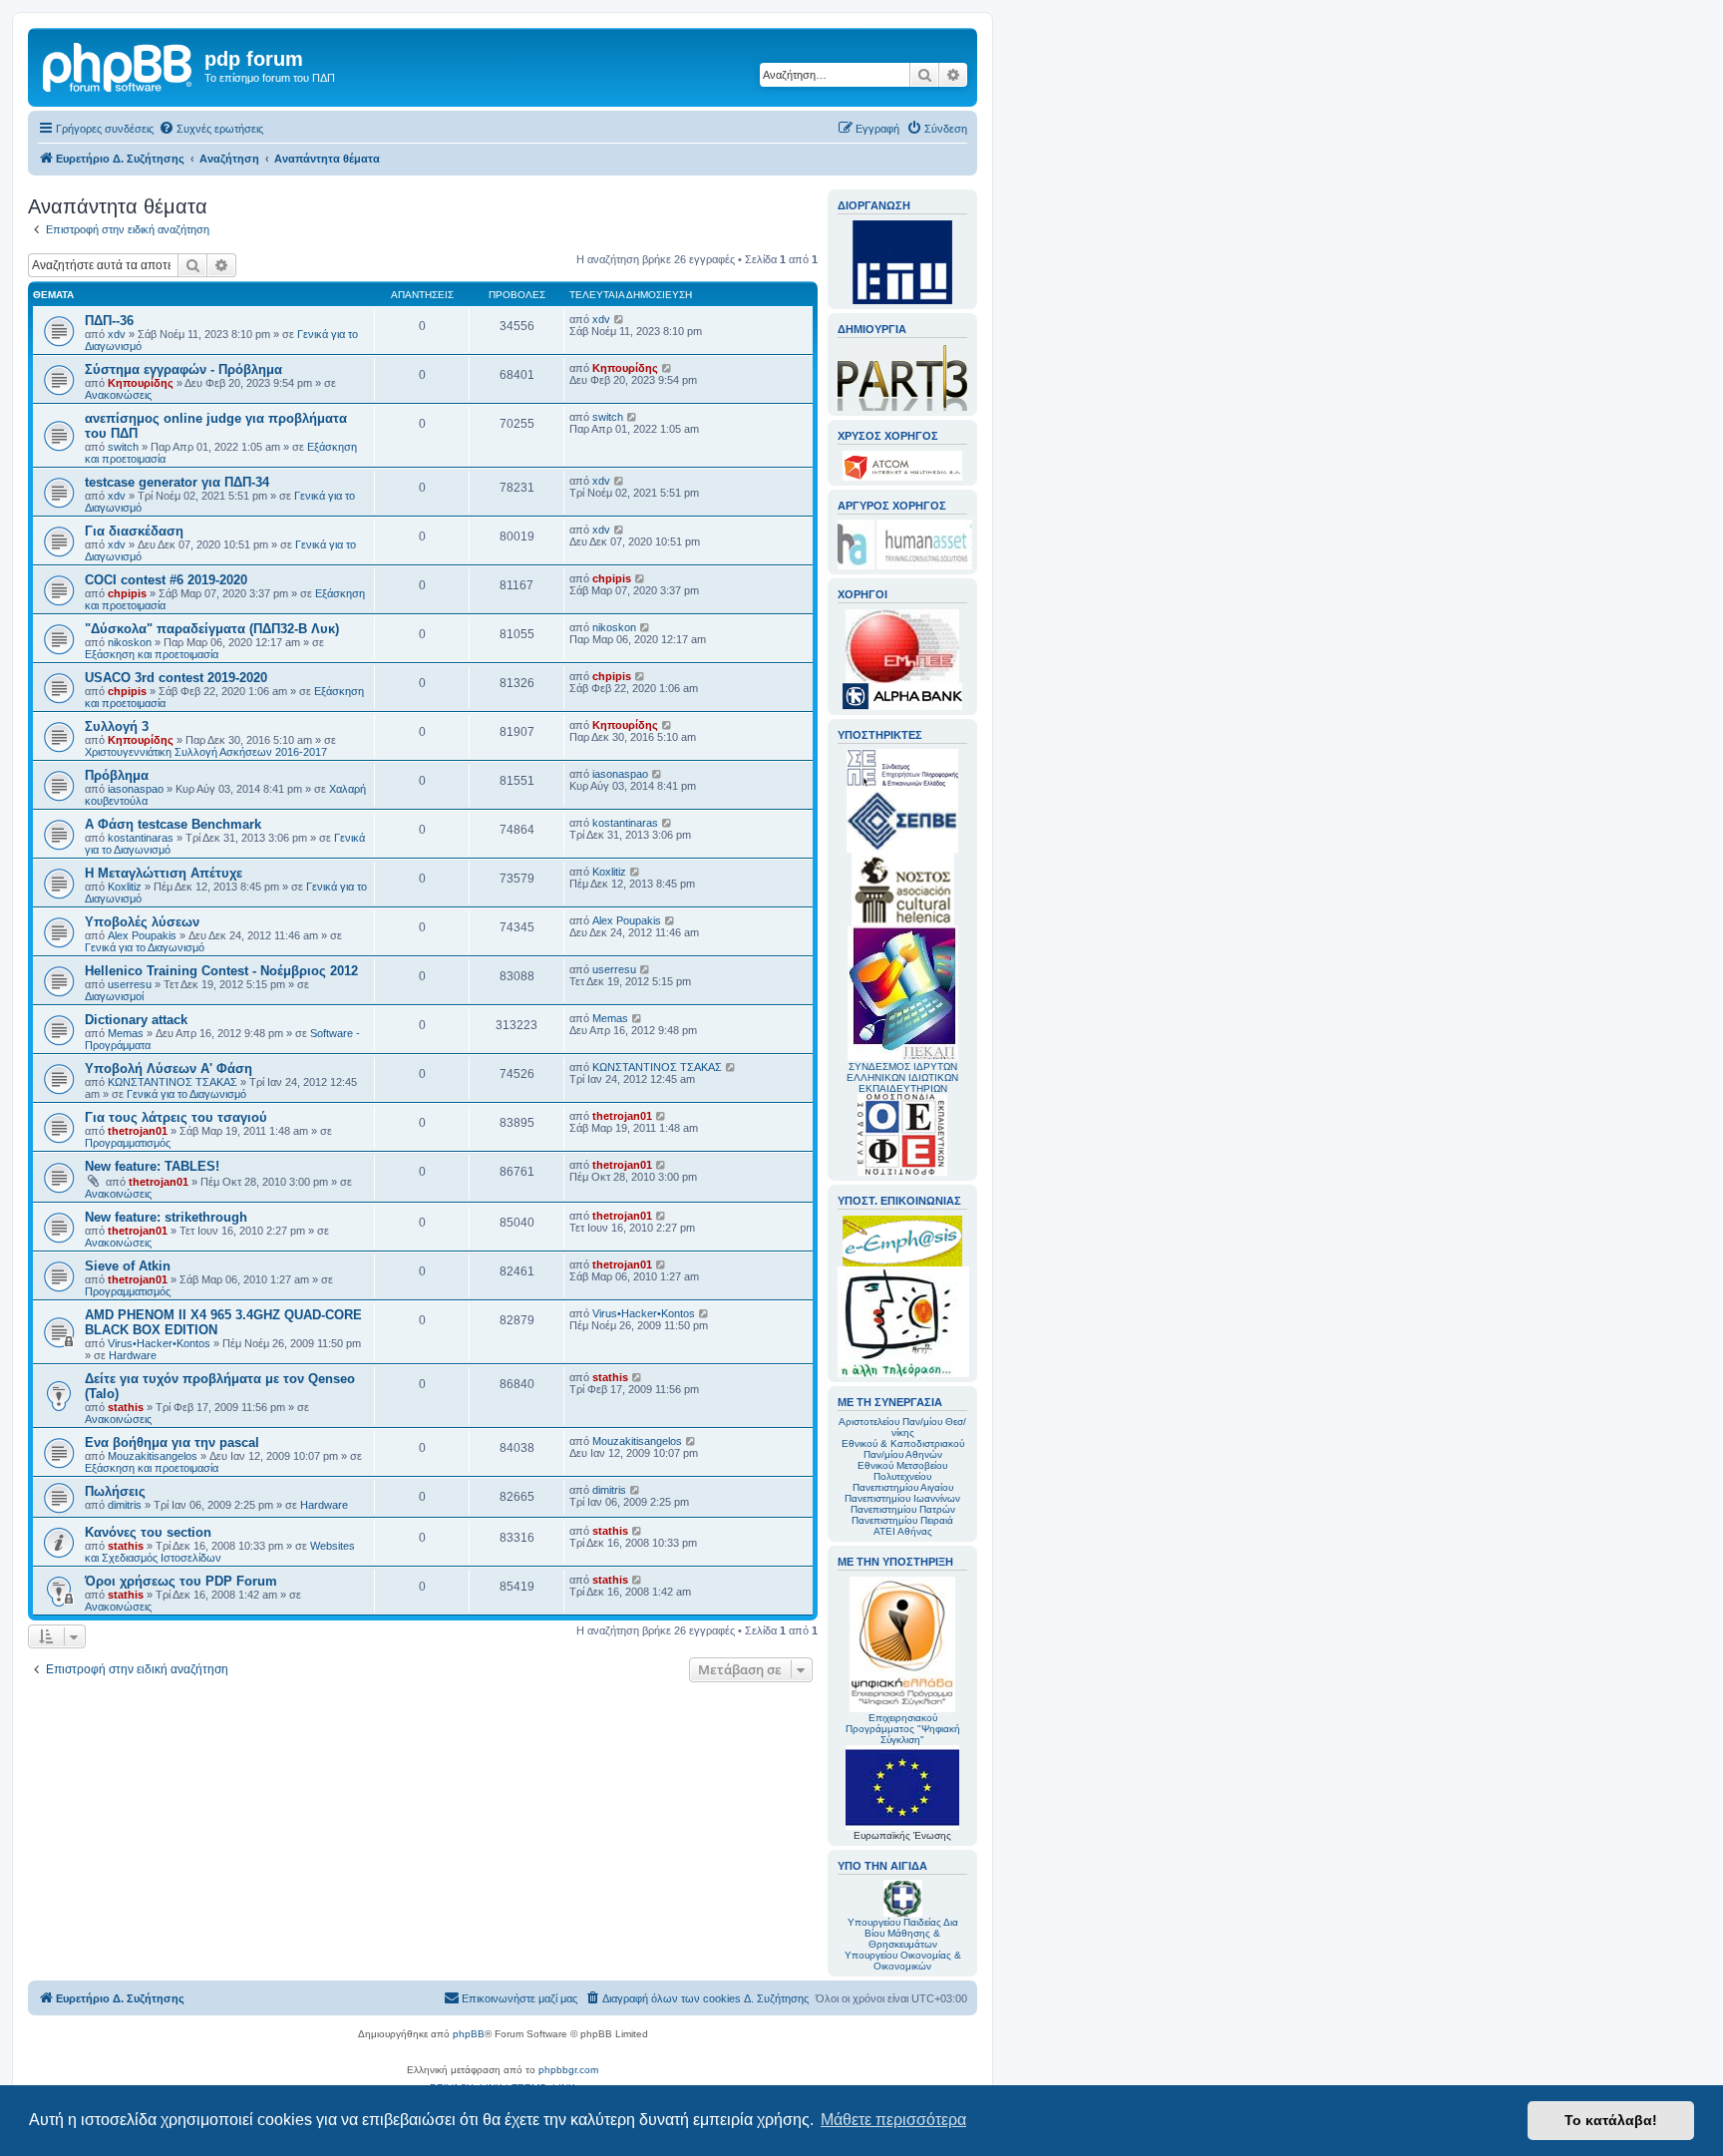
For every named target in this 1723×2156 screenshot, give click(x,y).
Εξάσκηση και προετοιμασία (152, 654)
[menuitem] (211, 129)
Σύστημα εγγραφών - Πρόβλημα (183, 369)
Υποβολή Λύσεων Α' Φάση (169, 1069)
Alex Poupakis (142, 935)
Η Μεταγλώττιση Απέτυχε (164, 873)
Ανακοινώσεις (118, 395)
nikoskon (130, 642)
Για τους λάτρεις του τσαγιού (176, 1117)
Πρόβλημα (117, 775)
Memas (126, 1033)
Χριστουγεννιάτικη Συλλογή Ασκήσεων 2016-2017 (206, 752)
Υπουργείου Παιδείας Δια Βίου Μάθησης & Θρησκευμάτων (903, 1933)
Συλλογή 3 (117, 726)
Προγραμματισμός (128, 1143)
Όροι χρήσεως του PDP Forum (181, 1581)
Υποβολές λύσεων (142, 922)
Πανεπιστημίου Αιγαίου (903, 1487)
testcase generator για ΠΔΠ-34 (177, 482)
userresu (130, 984)
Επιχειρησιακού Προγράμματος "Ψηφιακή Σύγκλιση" (903, 1729)
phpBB (469, 2034)
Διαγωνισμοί (114, 996)
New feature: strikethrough (166, 1217)
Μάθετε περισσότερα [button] (893, 2120)
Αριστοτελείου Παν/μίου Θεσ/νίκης (902, 1427)
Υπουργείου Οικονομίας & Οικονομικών (903, 1961)
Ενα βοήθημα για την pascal (172, 1442)
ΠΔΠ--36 (109, 321)
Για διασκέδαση (134, 531)
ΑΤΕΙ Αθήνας (903, 1531)
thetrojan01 (138, 1131)
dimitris (125, 1505)
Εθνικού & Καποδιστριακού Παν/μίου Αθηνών (903, 1449)
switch (123, 447)
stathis (126, 1407)
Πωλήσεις (115, 1491)
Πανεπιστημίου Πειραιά (902, 1520)
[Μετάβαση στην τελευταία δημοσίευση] (620, 319)
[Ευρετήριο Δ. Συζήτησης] (119, 65)
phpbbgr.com (568, 2070)
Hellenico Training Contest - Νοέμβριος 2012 (221, 971)
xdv (117, 334)
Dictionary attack (136, 1020)
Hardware (133, 1355)
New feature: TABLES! (152, 1166)
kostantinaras (141, 838)
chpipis (127, 593)
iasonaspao (136, 789)
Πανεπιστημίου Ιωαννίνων (902, 1498)
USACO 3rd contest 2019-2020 (176, 678)
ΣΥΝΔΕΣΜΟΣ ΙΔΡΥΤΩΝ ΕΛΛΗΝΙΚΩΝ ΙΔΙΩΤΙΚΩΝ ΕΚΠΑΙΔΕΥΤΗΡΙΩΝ (902, 1078)
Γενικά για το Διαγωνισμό (145, 947)
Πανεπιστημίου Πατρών (903, 1509)
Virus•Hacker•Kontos (159, 1343)
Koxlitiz (125, 887)
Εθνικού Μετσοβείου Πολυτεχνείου (902, 1471)
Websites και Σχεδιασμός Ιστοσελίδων (220, 1552)
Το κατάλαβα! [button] (1611, 2120)
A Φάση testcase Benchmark (173, 824)
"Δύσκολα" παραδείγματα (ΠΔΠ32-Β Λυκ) (212, 629)
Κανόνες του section (148, 1532)
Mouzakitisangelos (153, 1456)
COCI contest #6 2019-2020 (166, 580)
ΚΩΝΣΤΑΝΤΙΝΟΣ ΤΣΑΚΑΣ (172, 1082)
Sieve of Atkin (128, 1266)
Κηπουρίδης (141, 383)
